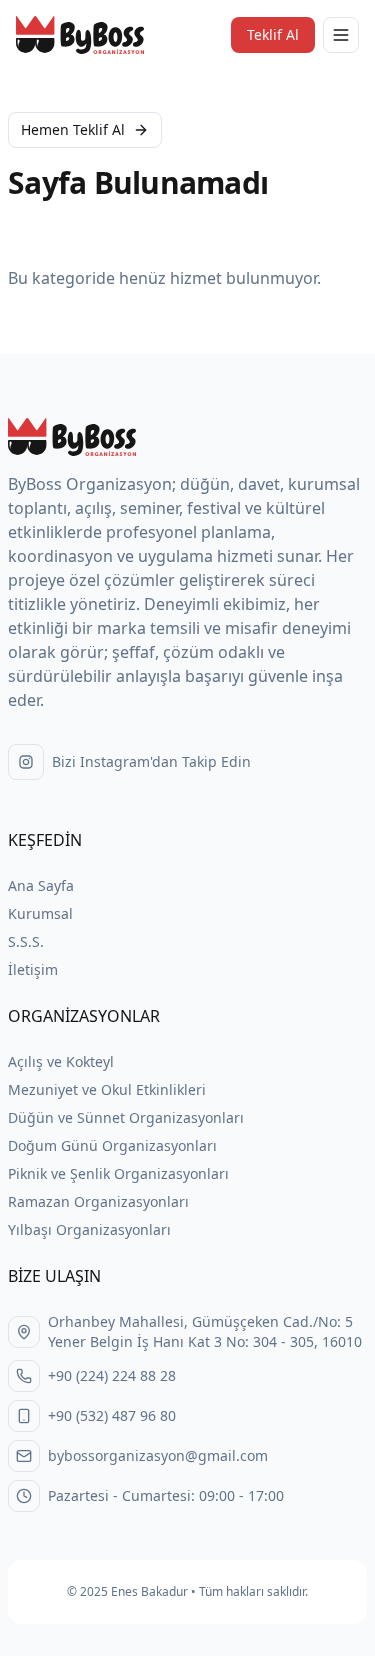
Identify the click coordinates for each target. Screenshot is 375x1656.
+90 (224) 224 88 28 (112, 1375)
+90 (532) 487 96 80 (112, 1415)
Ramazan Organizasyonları (98, 1201)
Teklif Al (273, 34)
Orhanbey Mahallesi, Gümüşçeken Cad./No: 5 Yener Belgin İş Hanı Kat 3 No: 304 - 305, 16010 (205, 1331)
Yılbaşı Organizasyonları (89, 1229)
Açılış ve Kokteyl (61, 1061)
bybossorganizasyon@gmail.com (158, 1455)
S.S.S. (26, 941)
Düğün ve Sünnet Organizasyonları (126, 1117)
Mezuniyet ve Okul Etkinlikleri (107, 1089)
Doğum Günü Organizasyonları (112, 1145)
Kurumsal (40, 913)
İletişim (33, 969)
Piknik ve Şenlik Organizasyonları (118, 1173)
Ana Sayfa (41, 885)
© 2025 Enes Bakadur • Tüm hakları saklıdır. (187, 1591)
